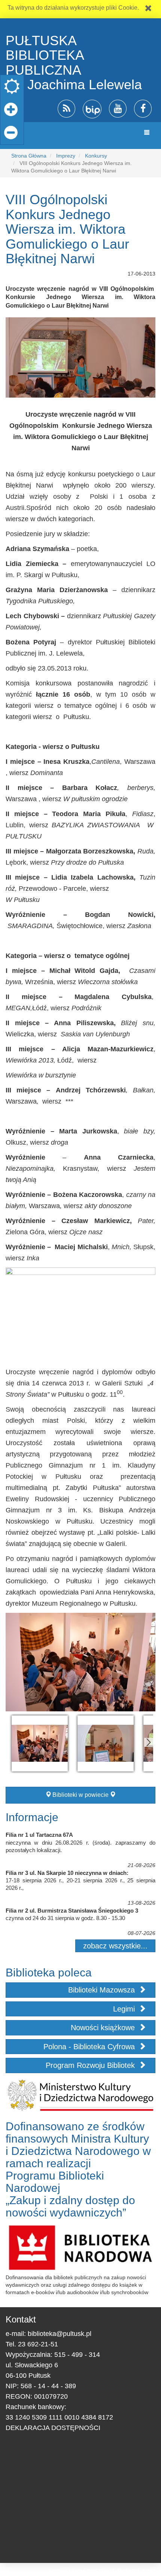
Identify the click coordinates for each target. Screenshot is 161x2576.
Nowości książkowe (104, 2028)
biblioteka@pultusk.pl (60, 2334)
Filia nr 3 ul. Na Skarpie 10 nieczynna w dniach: (67, 1873)
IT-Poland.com (132, 2571)
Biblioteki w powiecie (80, 1795)
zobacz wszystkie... (115, 1946)
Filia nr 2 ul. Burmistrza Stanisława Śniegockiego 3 (72, 1911)
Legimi (125, 2009)
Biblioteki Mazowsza (103, 1990)
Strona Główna (29, 156)
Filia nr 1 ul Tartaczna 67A (39, 1835)
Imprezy (66, 156)
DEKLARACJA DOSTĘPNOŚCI (53, 2428)
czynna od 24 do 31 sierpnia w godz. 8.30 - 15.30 (65, 1918)
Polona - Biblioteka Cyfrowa (90, 2047)
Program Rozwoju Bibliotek (91, 2065)
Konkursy (96, 156)
